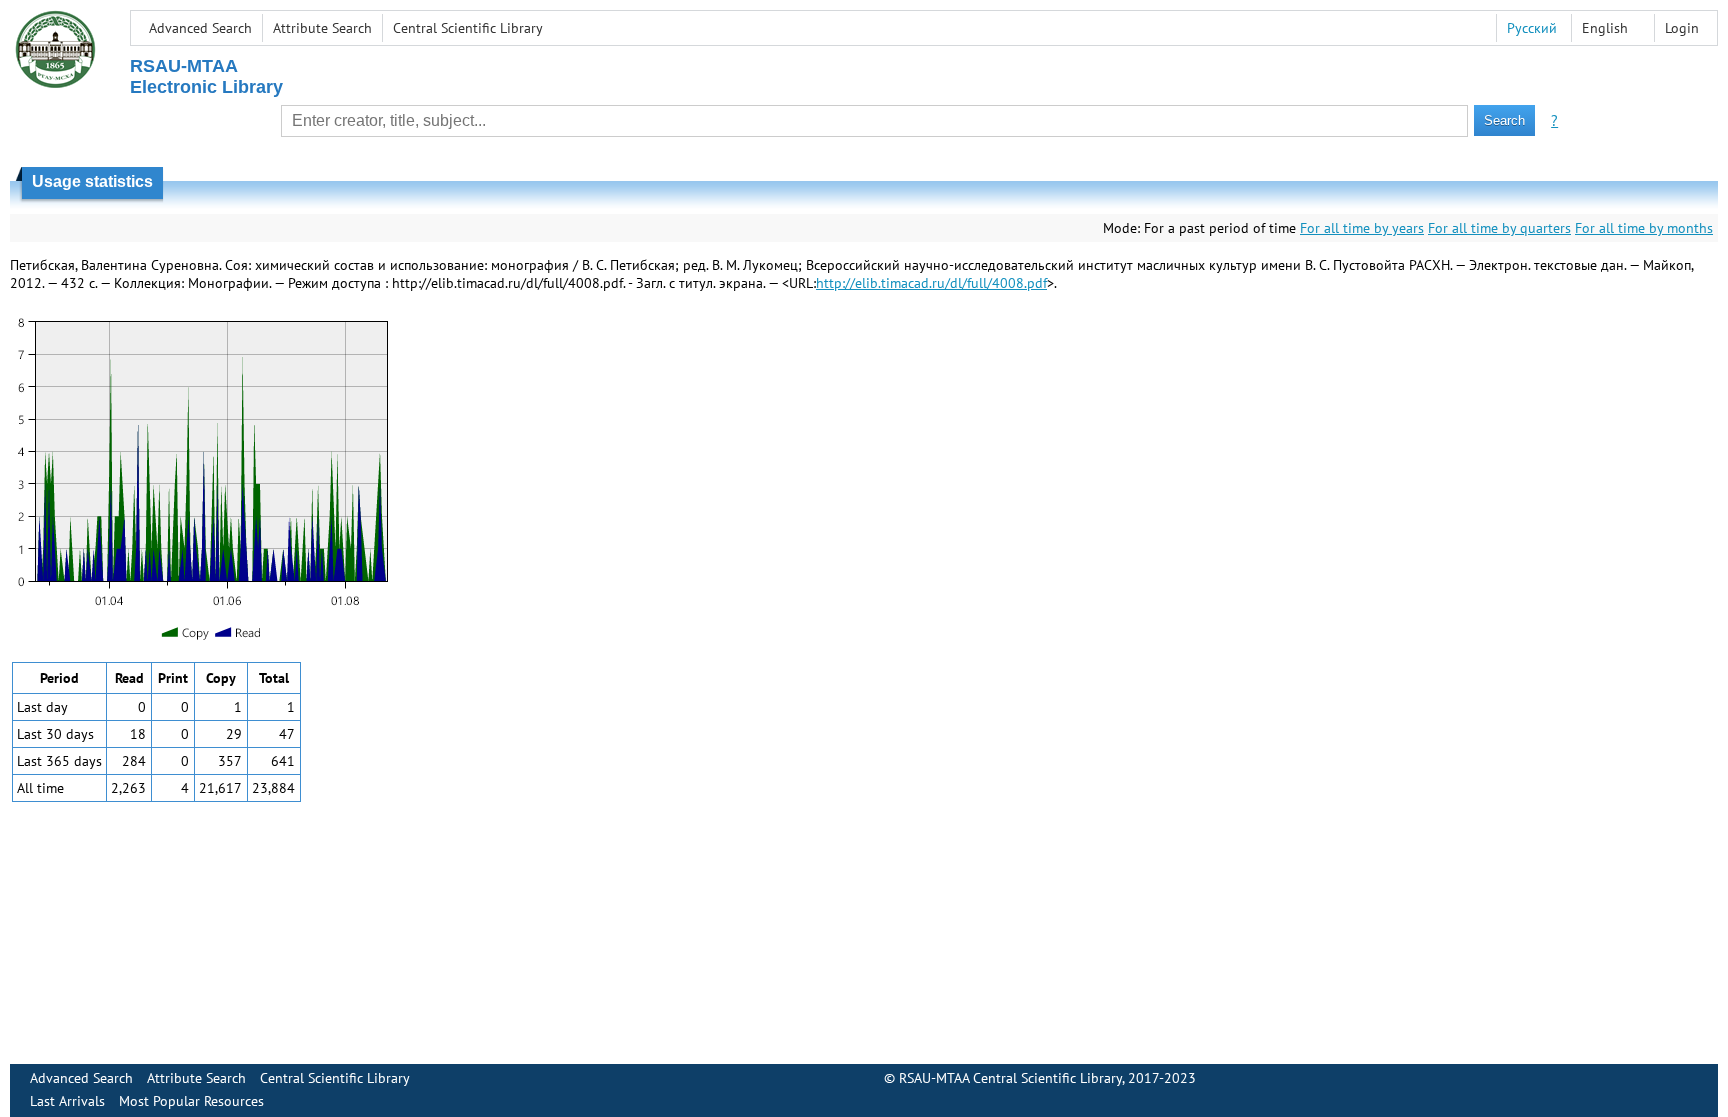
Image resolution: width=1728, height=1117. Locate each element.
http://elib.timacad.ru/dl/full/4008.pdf (931, 283)
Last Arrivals (67, 1101)
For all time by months (1644, 228)
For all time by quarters (1499, 228)
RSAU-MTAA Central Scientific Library (1010, 1078)
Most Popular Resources (191, 1101)
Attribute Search (322, 28)
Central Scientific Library (468, 28)
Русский (1532, 28)
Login (1682, 28)
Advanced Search (200, 28)
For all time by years (1362, 228)
